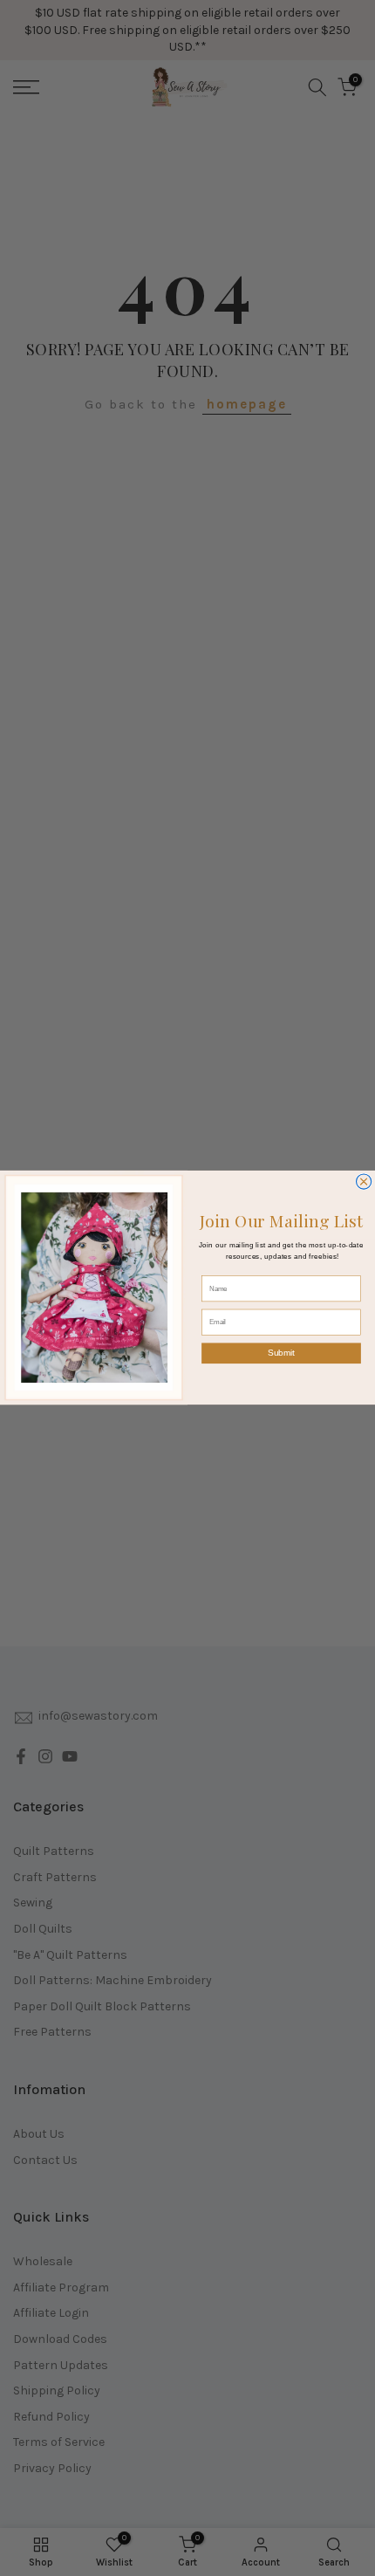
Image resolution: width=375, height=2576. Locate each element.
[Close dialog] (364, 1182)
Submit (281, 1353)
